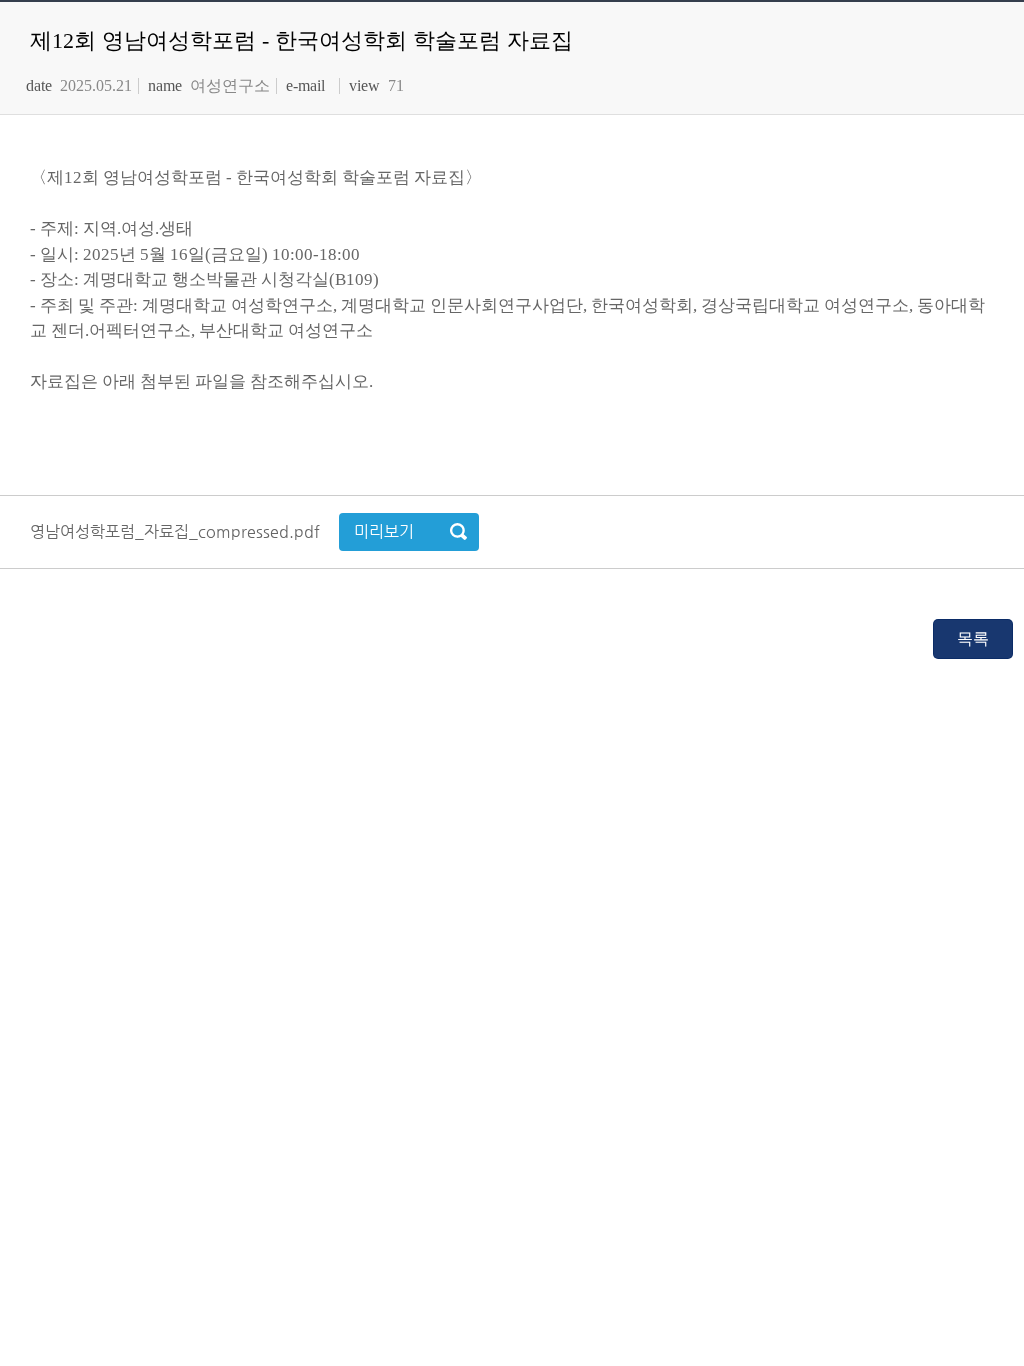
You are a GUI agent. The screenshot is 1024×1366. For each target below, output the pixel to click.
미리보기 (384, 531)
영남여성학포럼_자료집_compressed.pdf (177, 531)
